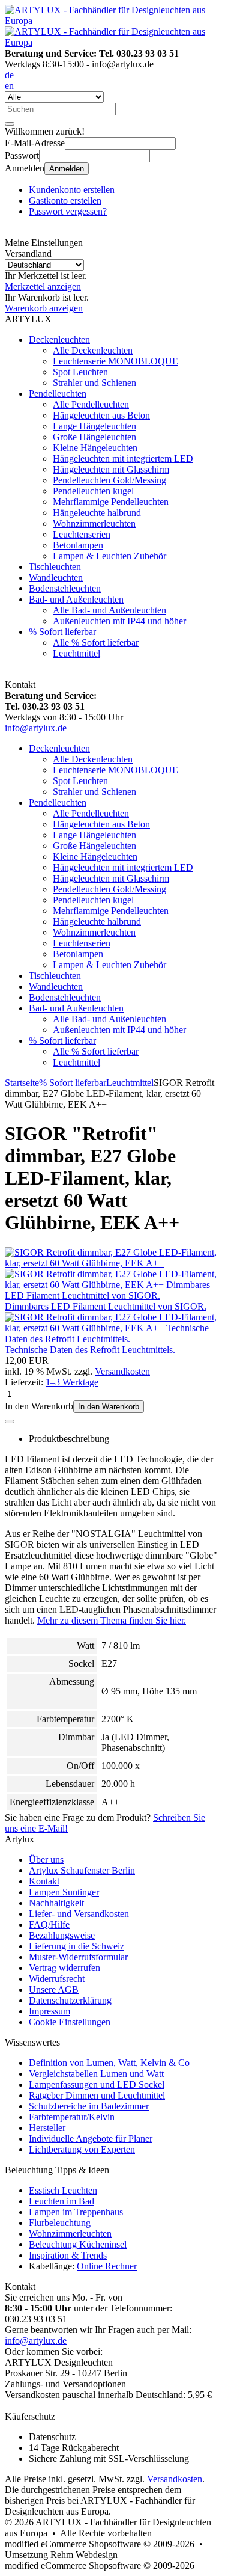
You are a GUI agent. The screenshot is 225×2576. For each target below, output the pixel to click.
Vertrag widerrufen (64, 1968)
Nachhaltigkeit (56, 1903)
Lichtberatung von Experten (82, 2149)
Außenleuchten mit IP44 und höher (119, 621)
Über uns (46, 1860)
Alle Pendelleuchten (91, 404)
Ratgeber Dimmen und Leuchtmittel (97, 2095)
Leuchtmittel (76, 653)
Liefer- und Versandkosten (79, 1914)
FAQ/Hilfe (49, 1924)
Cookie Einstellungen (70, 2022)
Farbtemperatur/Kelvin (72, 2117)
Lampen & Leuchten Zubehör (109, 556)
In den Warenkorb (109, 1407)
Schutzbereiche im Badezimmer (89, 2106)
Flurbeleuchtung (60, 2223)
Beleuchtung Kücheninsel (78, 2244)
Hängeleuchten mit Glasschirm (111, 469)
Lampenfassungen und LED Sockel (97, 2084)
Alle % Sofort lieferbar (96, 642)
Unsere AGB (54, 1989)
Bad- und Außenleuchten (76, 599)
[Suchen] (10, 124)
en (9, 86)
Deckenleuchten (59, 339)
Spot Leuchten (80, 372)
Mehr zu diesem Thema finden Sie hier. (112, 1620)
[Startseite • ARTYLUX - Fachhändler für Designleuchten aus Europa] (112, 21)
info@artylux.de (36, 728)
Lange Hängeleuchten (94, 426)
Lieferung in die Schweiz (76, 1946)
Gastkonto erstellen (65, 201)
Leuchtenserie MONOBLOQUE (115, 361)
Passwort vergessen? (68, 211)
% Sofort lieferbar (62, 632)
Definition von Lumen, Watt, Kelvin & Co (109, 2063)
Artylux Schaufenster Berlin (82, 1870)
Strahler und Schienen (94, 383)
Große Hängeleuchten (94, 437)
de (9, 75)
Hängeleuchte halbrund (97, 513)
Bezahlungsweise (62, 1935)
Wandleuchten (56, 578)
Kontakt (44, 1881)
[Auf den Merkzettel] (10, 1421)
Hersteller (47, 2128)
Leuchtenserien (82, 534)
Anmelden (67, 169)
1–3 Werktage (72, 1382)
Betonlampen (78, 545)
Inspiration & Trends (68, 2255)
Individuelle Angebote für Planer (91, 2139)
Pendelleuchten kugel (93, 491)
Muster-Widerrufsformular (78, 1957)
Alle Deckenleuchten (93, 350)
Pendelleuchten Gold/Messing (109, 480)
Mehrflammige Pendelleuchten (111, 502)
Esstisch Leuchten (63, 2190)
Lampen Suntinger (64, 1892)
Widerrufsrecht (57, 1979)
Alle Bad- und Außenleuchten (109, 610)
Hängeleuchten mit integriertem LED (123, 458)
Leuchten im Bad (61, 2201)
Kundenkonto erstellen (72, 190)
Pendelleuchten (58, 394)
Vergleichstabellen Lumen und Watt (96, 2074)
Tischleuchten (55, 567)
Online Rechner (107, 2266)
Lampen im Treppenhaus (76, 2212)
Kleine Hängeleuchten (95, 448)
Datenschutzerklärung (70, 2000)
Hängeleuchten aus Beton (101, 415)
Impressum (49, 2011)
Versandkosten (122, 1371)
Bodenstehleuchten (65, 588)
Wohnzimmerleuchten (94, 523)
